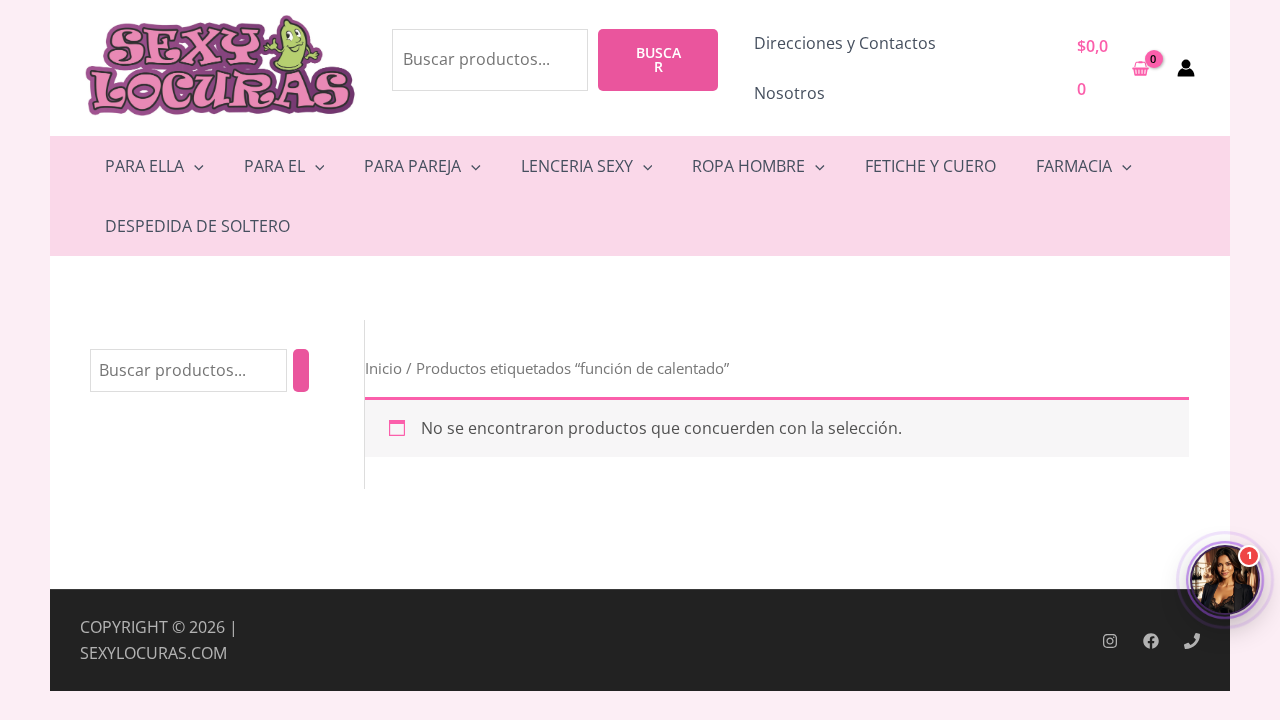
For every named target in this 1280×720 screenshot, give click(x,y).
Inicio (383, 368)
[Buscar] (301, 370)
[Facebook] (1151, 641)
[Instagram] (1110, 641)
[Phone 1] (1192, 641)
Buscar (658, 59)
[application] (194, 166)
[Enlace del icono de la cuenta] (1186, 68)
